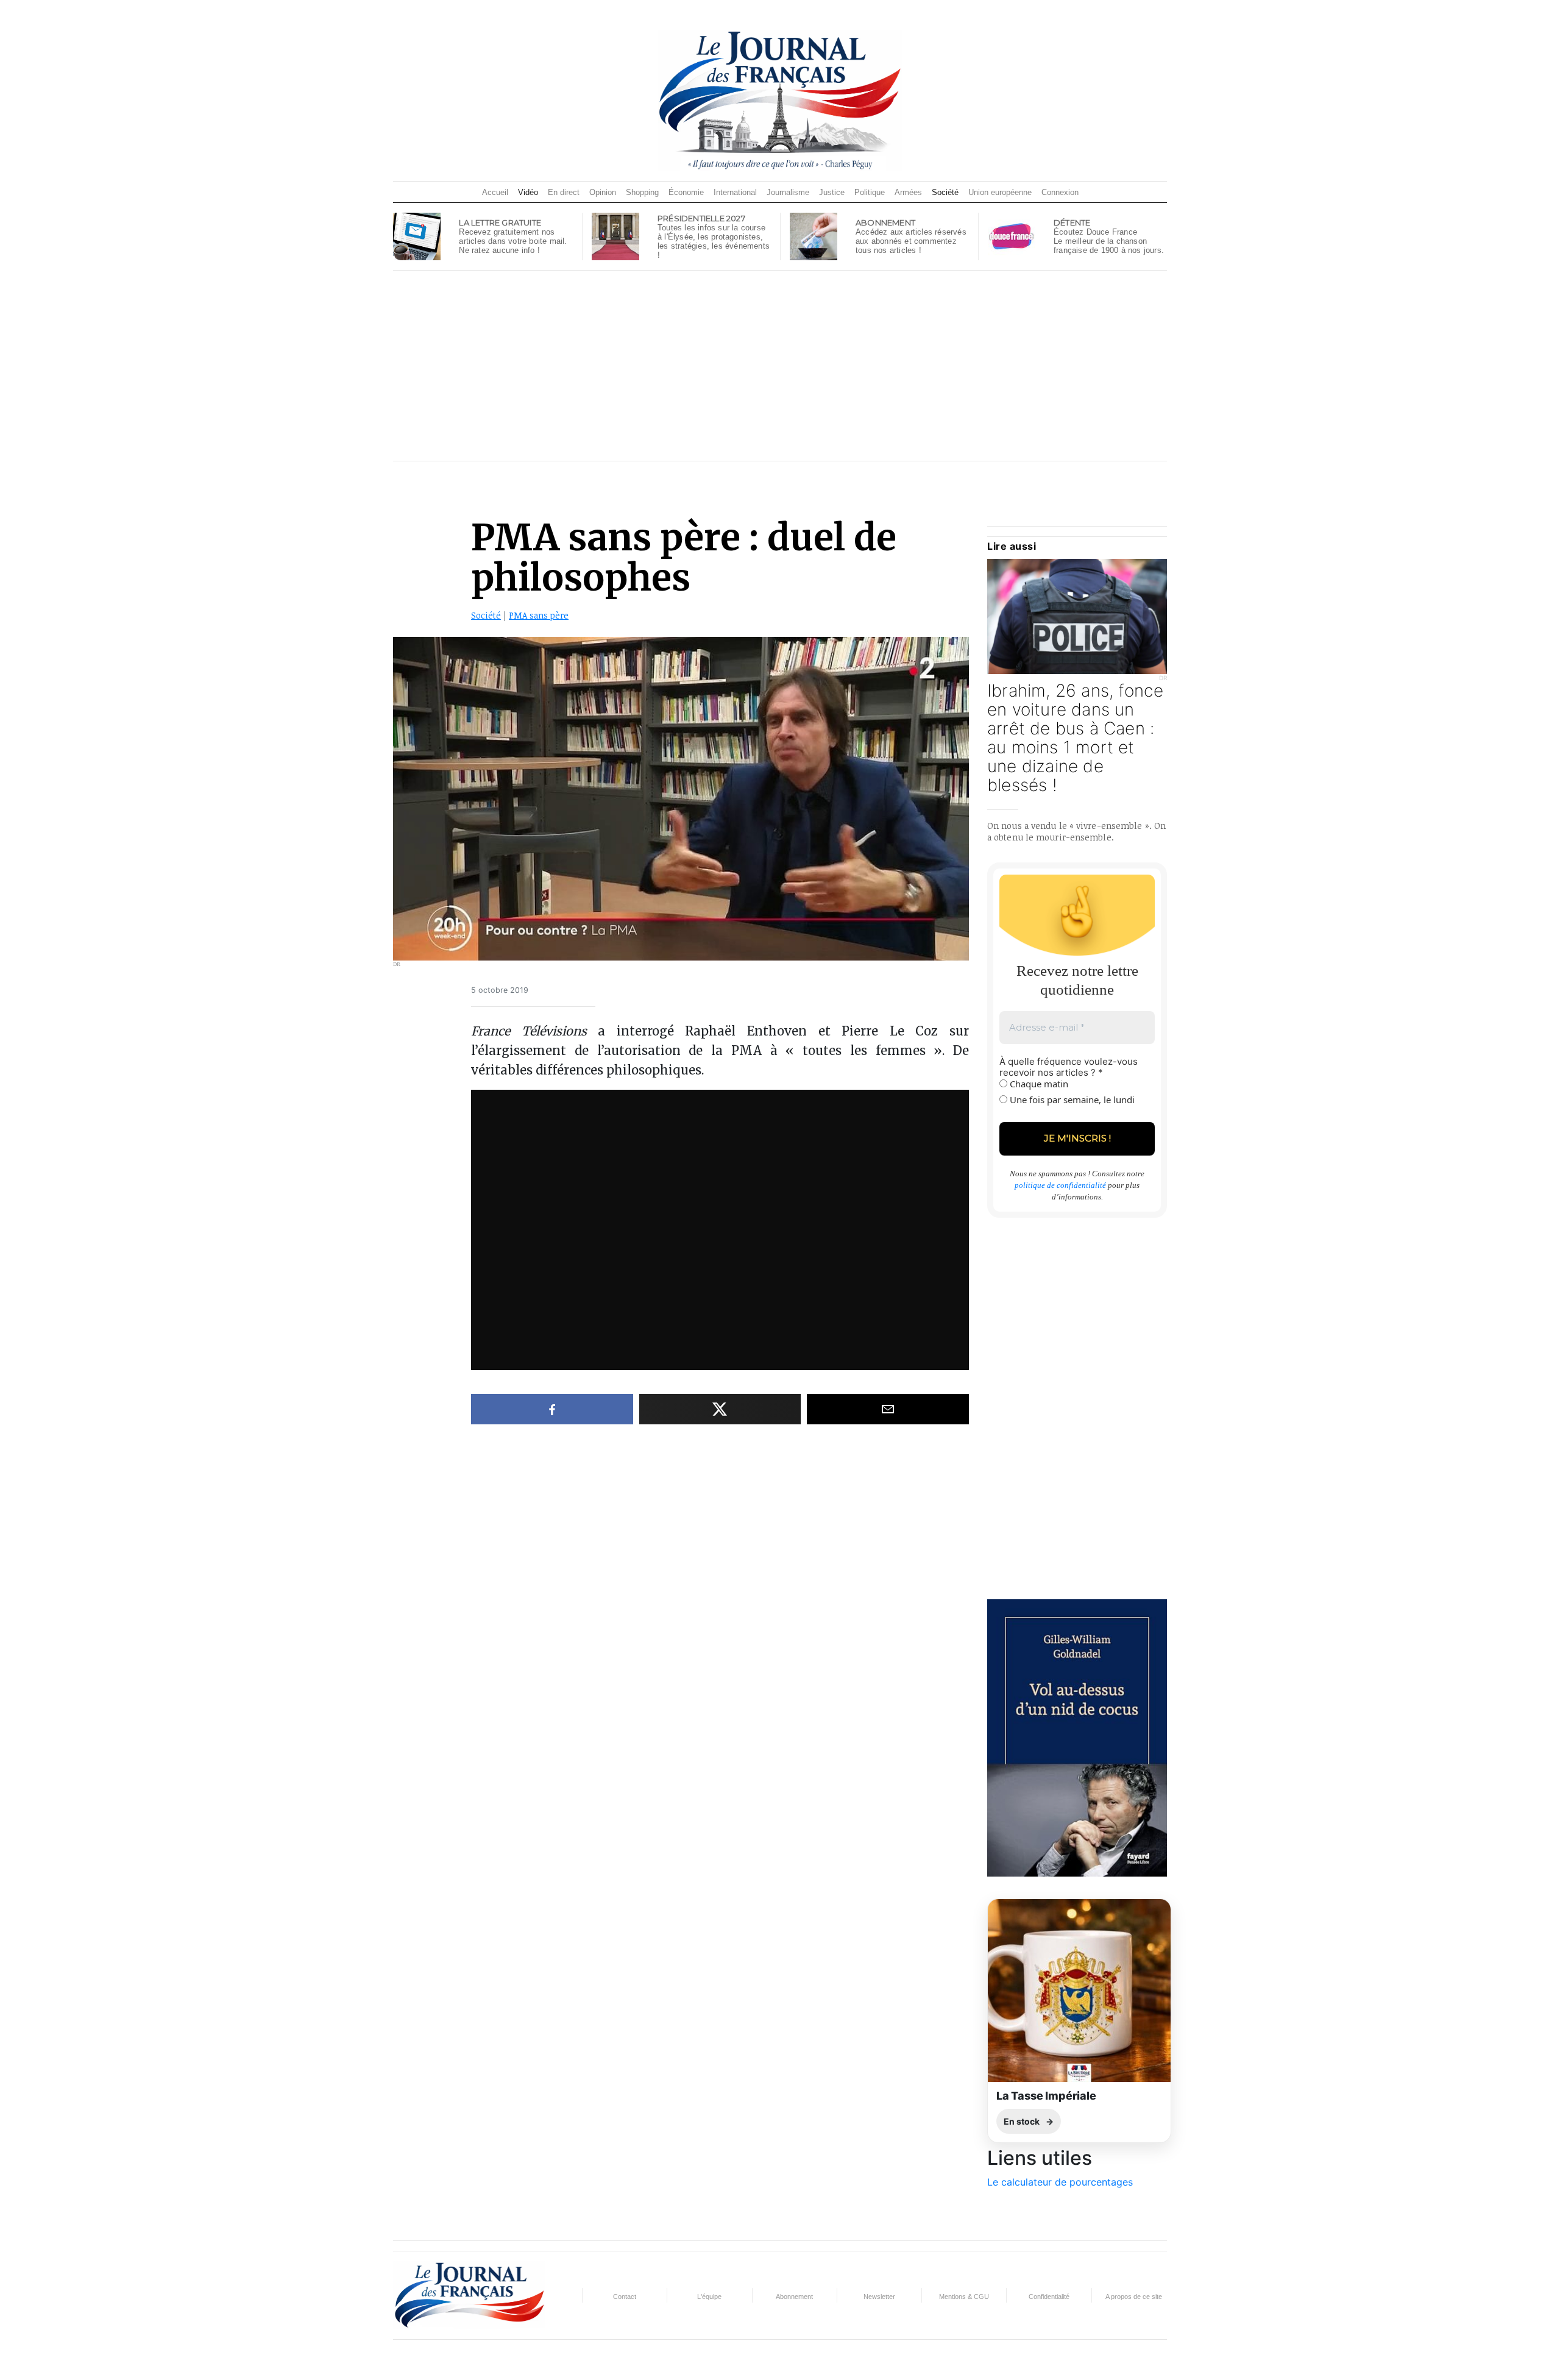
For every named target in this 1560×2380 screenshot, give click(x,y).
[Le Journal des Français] (780, 100)
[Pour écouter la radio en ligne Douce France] (1012, 235)
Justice (832, 192)
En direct (564, 192)
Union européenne (1000, 192)
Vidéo (528, 192)
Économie (686, 192)
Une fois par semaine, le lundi (1071, 1099)
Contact (625, 2297)
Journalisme (788, 192)
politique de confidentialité (1060, 1185)
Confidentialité (1049, 2297)
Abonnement (794, 2297)
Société (945, 192)
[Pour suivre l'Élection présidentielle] (615, 235)
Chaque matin (1038, 1084)
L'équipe (709, 2297)
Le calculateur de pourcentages (1060, 2182)
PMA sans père (539, 615)
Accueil (495, 192)
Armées (908, 192)
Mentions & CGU (964, 2297)
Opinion (603, 192)
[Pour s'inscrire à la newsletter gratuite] (417, 235)
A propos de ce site (1134, 2297)
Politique (870, 192)
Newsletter (879, 2297)
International (735, 192)
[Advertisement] (780, 366)
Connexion (1060, 192)
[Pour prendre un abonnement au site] (814, 235)
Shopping (642, 192)
